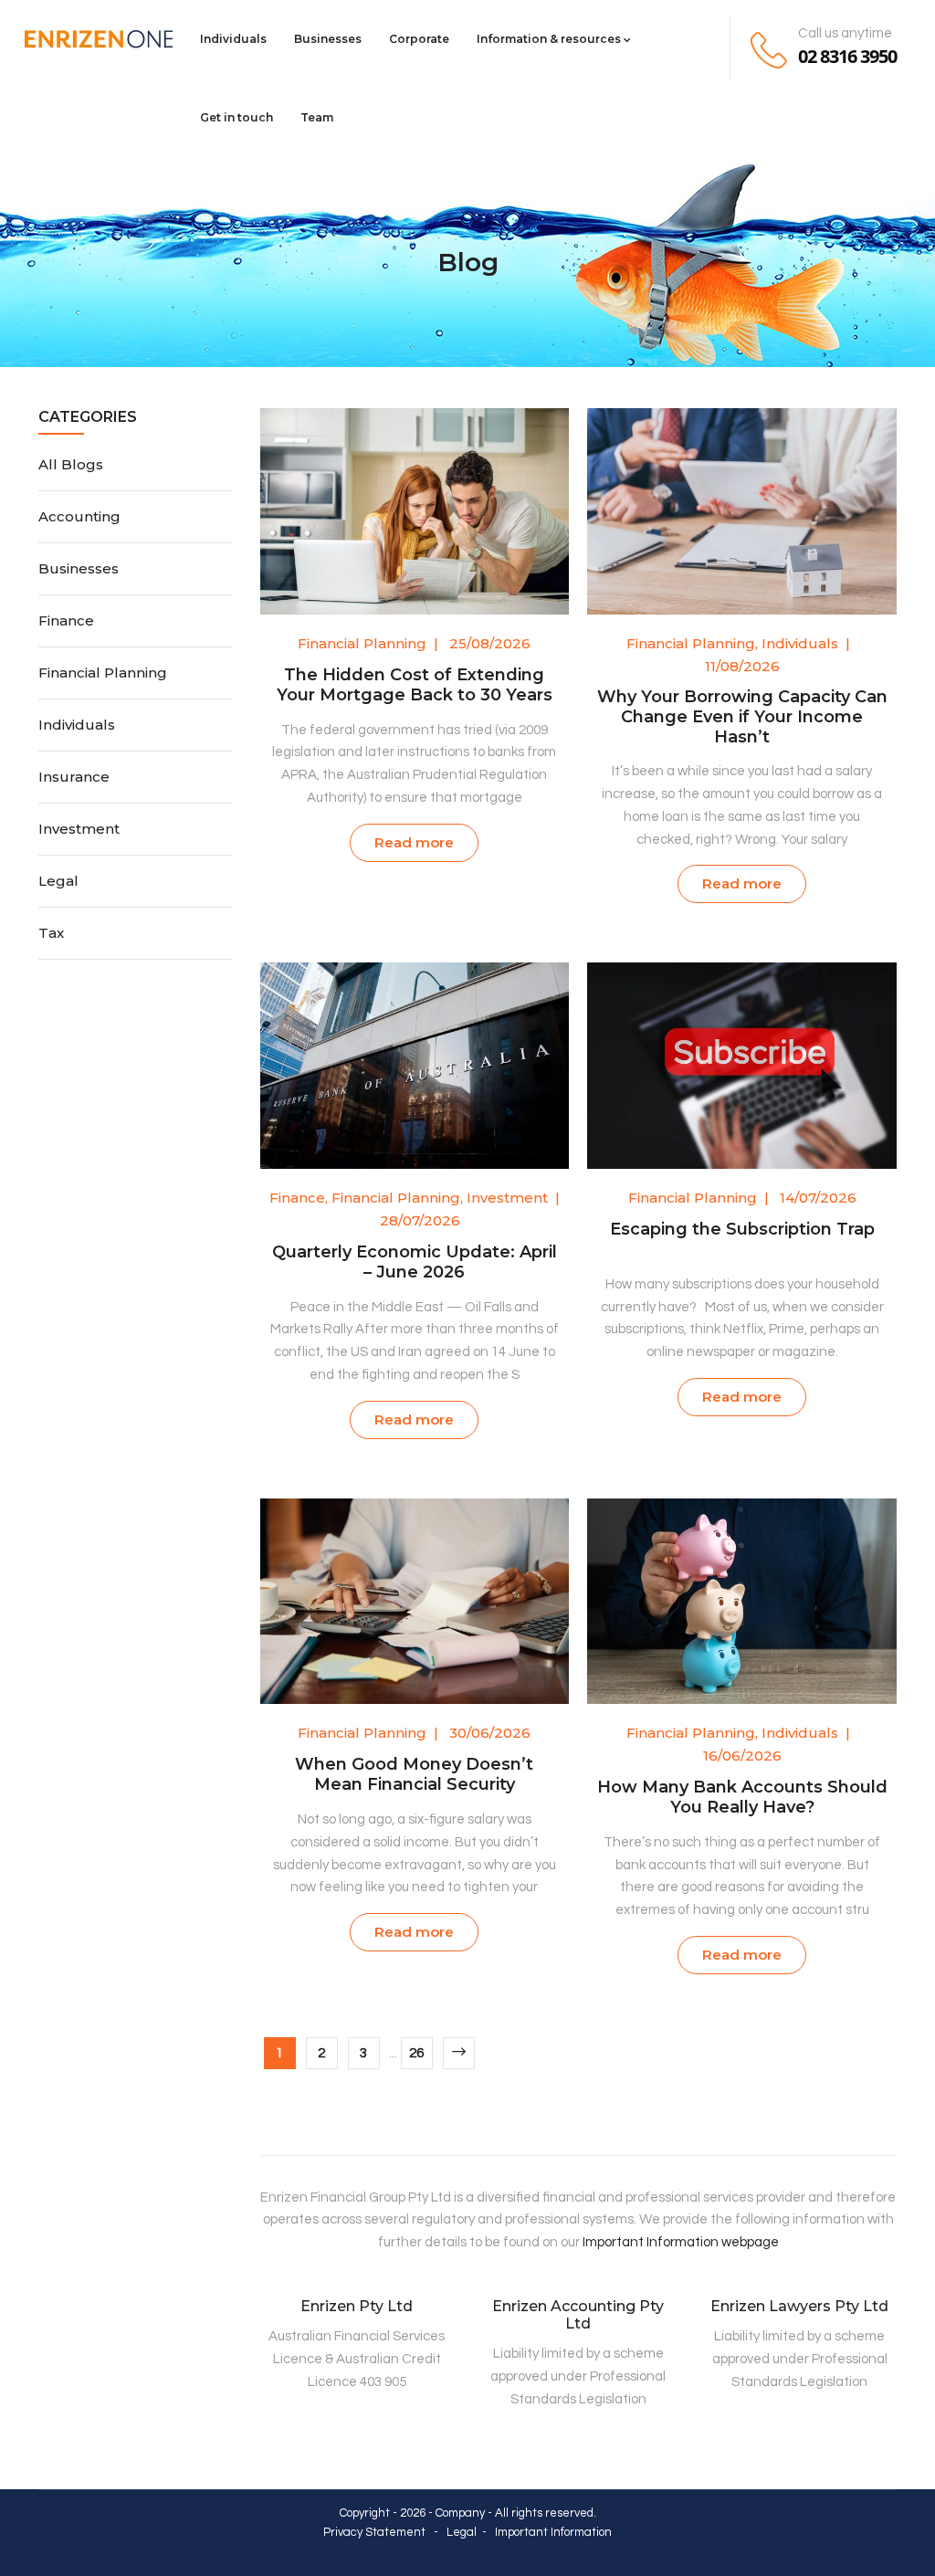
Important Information (553, 2532)
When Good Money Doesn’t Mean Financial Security (414, 1774)
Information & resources (549, 39)
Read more (414, 842)
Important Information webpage (681, 2242)
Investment (507, 1198)
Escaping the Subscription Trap (742, 1229)
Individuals (233, 39)
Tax (51, 933)
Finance (297, 1198)
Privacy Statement (374, 2532)
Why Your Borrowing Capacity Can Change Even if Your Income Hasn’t (742, 717)
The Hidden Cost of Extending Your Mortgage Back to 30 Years (415, 685)
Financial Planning (362, 643)
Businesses (328, 39)
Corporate (419, 39)
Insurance (74, 777)
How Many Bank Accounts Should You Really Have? (742, 1797)
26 (416, 2053)
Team (317, 117)
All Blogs (71, 464)
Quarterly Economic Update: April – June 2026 (415, 1262)
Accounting (79, 516)
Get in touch (236, 117)
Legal (58, 881)
